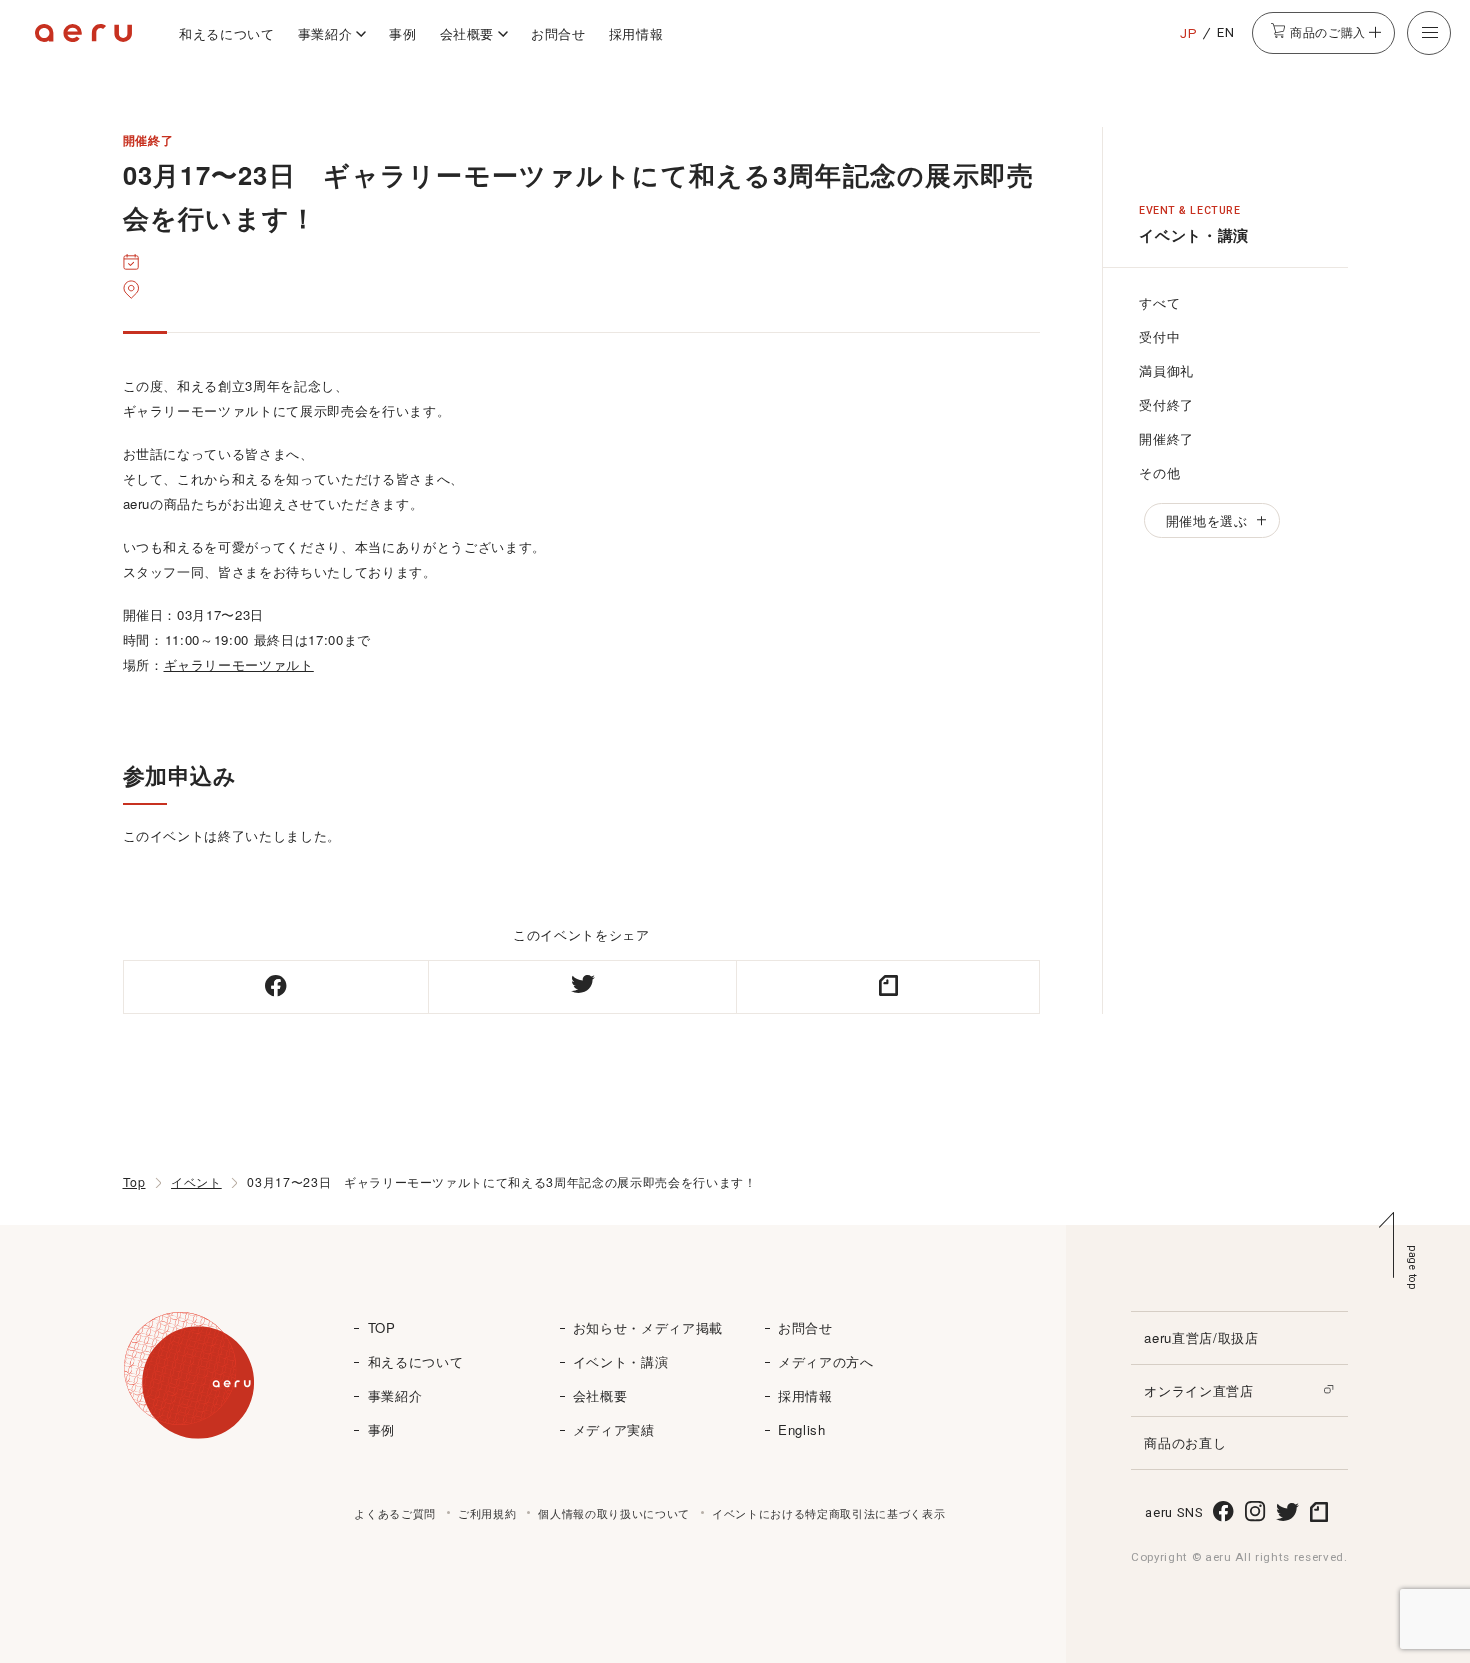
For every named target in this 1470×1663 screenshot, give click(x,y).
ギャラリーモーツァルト (239, 664)
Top (134, 1182)
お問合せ (558, 33)
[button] (1429, 33)
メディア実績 (614, 1429)
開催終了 (1166, 438)
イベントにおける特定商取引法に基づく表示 (828, 1513)
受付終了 (1166, 404)
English (802, 1429)
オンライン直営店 (1198, 1390)
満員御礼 (1166, 370)
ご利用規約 (487, 1513)
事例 (402, 33)
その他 (1159, 472)
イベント (196, 1182)
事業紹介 (325, 33)
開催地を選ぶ (1207, 520)
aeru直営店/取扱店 (1201, 1337)
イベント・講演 (621, 1361)
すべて (1159, 302)
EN (1225, 32)
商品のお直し (1185, 1442)
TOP (382, 1327)
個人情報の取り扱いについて (614, 1513)
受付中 (1159, 336)
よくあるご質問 (395, 1513)
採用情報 (636, 33)
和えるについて (227, 33)
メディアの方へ (826, 1361)
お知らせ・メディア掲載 (648, 1327)
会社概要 (467, 33)
